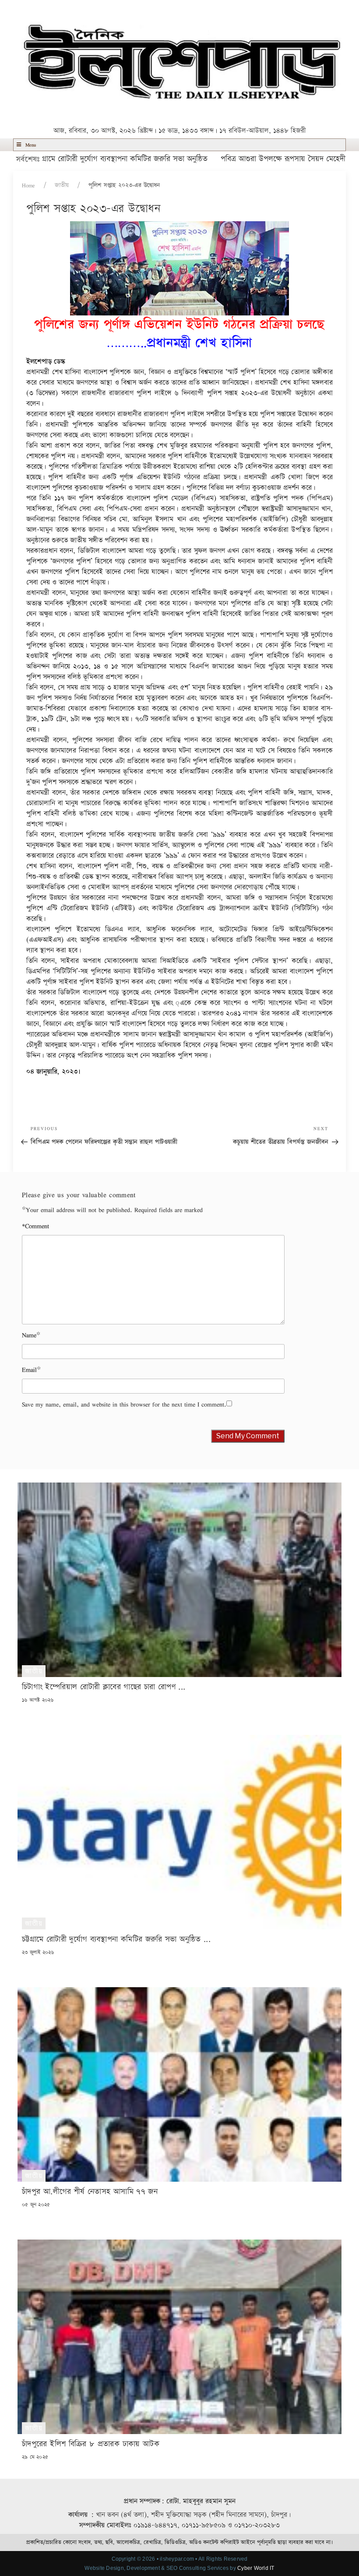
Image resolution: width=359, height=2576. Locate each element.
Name (29, 1335)
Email (29, 1370)
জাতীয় (62, 185)
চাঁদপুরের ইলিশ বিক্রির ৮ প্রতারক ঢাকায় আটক (91, 2444)
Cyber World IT (256, 2568)
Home (28, 185)
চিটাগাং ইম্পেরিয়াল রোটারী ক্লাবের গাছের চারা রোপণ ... (104, 1687)
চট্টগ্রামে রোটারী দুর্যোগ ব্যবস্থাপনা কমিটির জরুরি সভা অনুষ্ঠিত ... (116, 1939)
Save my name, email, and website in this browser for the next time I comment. (124, 1404)
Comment (35, 1226)
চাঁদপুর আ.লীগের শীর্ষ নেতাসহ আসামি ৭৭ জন (90, 2192)
